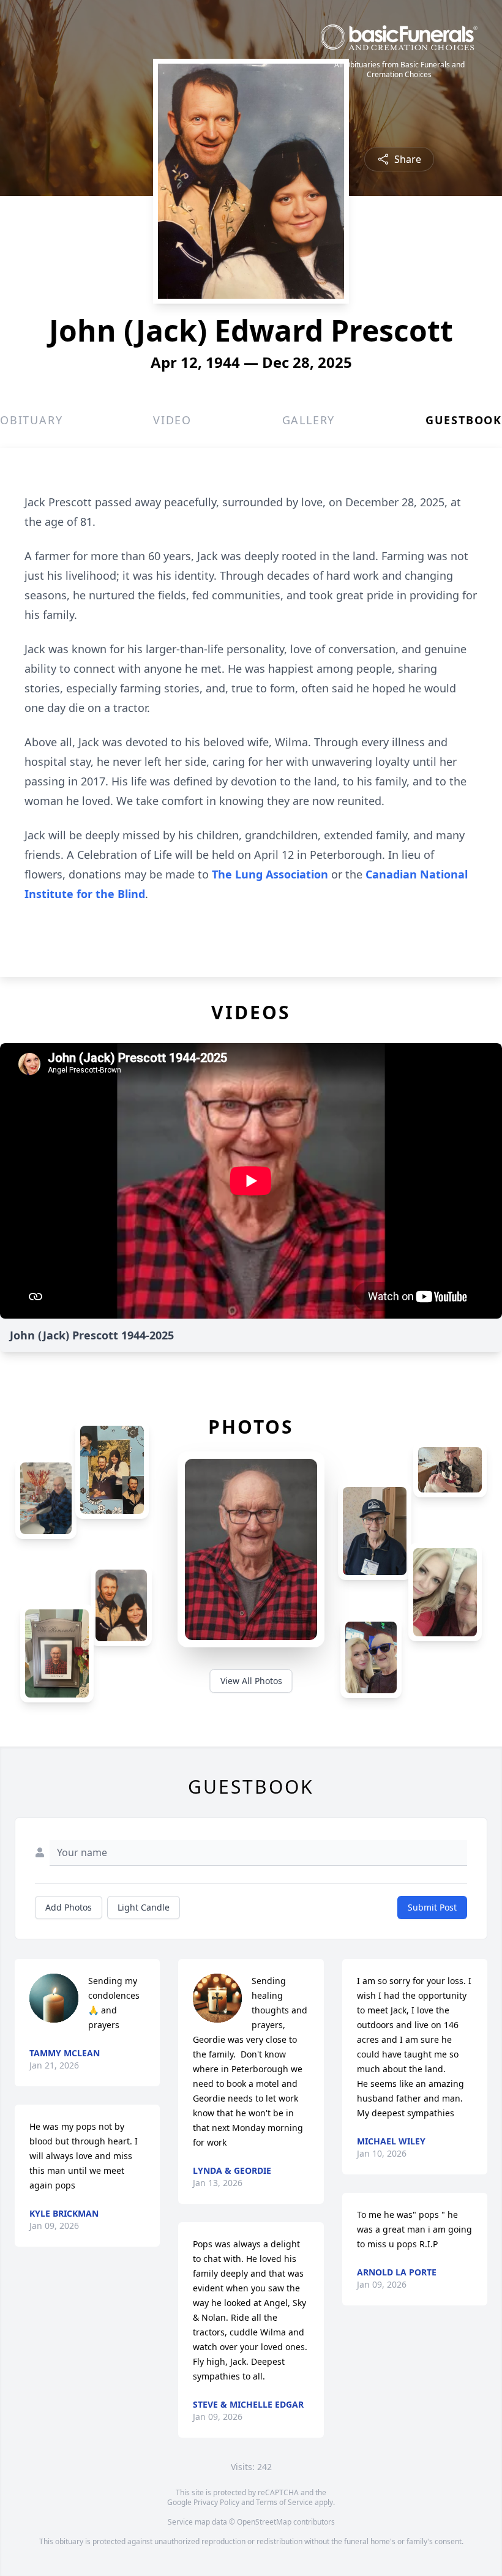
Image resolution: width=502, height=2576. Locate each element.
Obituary (31, 420)
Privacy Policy (216, 2502)
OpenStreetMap (264, 2522)
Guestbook (464, 420)
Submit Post (432, 1907)
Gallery (309, 420)
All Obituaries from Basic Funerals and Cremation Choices (399, 70)
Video (172, 420)
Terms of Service (284, 2502)
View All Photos (251, 1681)
